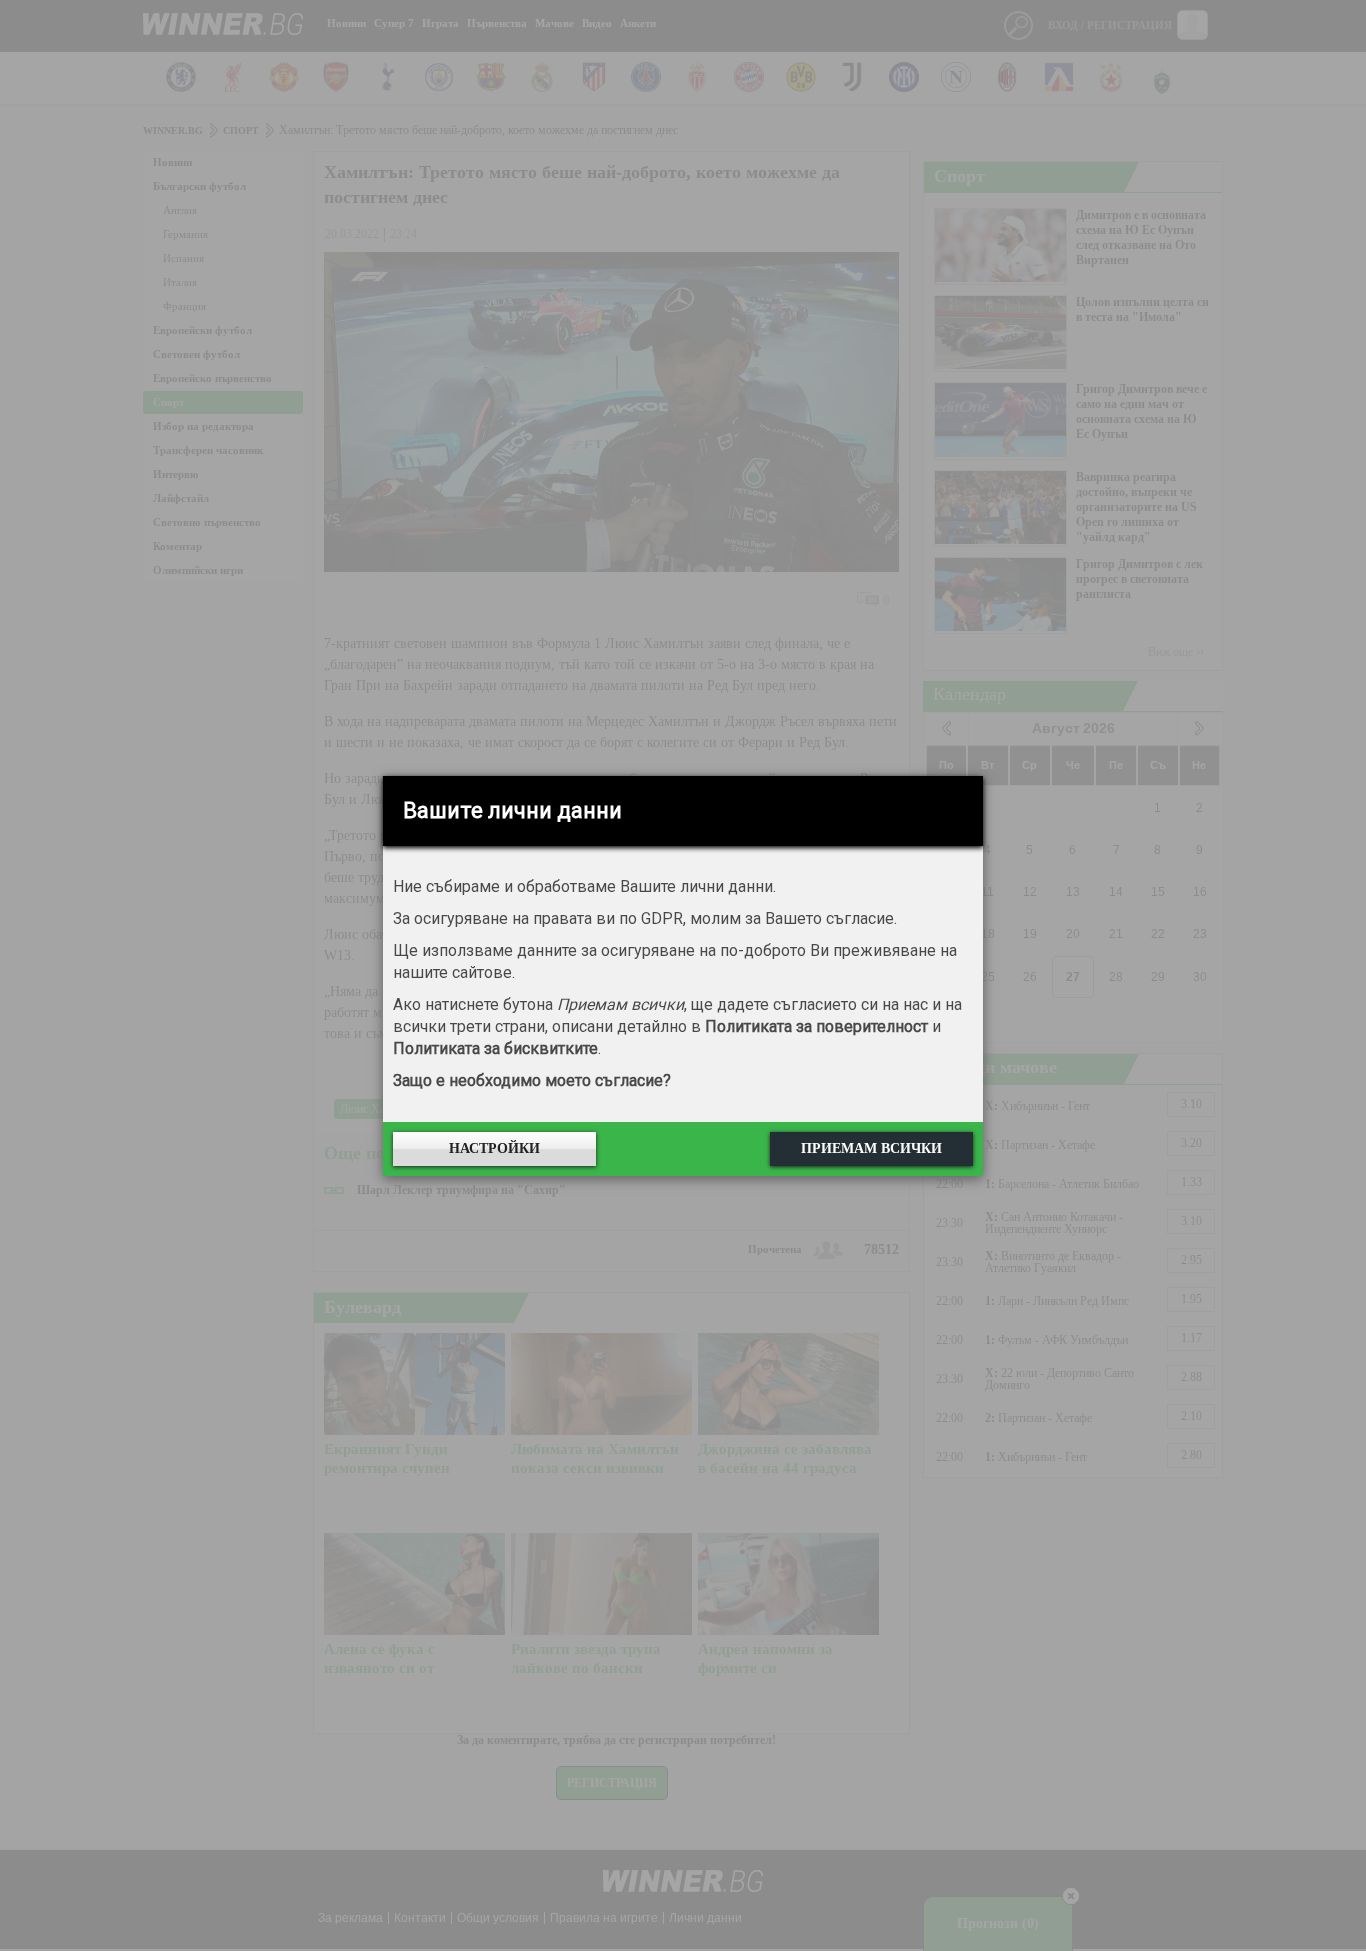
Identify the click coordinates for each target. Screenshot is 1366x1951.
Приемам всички (871, 1148)
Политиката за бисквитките (495, 1048)
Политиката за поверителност (816, 1026)
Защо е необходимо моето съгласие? (532, 1080)
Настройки (494, 1148)
